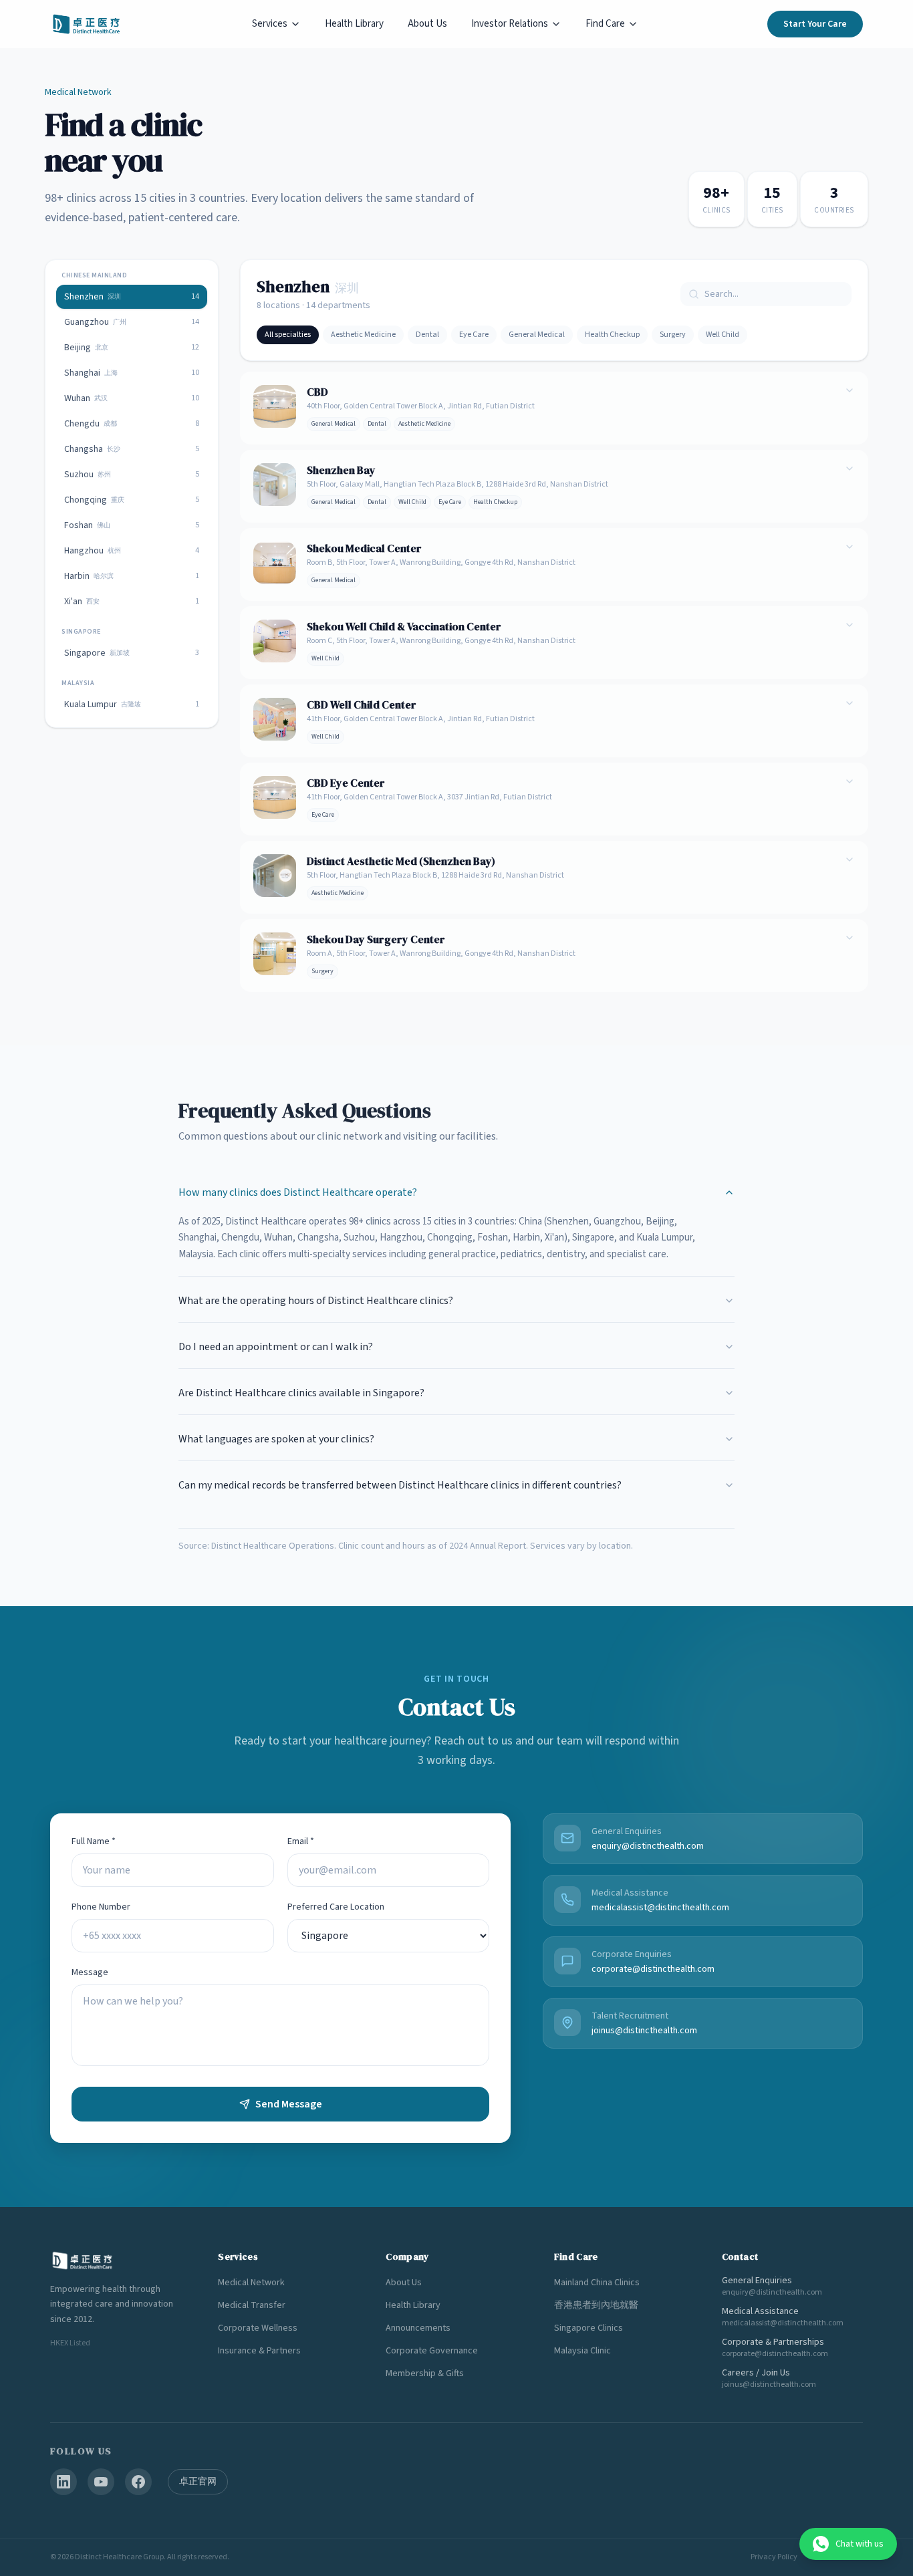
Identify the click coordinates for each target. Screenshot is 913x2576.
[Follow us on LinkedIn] (63, 2482)
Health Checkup (612, 335)
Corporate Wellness (258, 2328)
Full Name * (94, 1841)
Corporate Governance (432, 2351)
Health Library (354, 24)
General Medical (537, 335)
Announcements (418, 2328)
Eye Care (474, 335)
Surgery (673, 335)
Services (270, 24)
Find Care (605, 24)
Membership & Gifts (425, 2373)
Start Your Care (815, 24)
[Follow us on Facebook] (138, 2482)
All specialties (288, 335)
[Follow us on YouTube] (101, 2482)
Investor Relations (510, 24)
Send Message (289, 2104)
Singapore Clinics (589, 2328)
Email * (301, 1841)
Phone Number (101, 1907)
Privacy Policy (774, 2557)
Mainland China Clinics (597, 2283)
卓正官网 (198, 2482)
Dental (427, 335)
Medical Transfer (252, 2305)
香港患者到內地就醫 (596, 2305)
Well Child (723, 335)
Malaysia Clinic (582, 2351)
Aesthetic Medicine (363, 335)
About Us (427, 24)
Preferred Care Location (336, 1907)
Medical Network (251, 2283)
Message (90, 1972)
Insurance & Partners (259, 2351)
